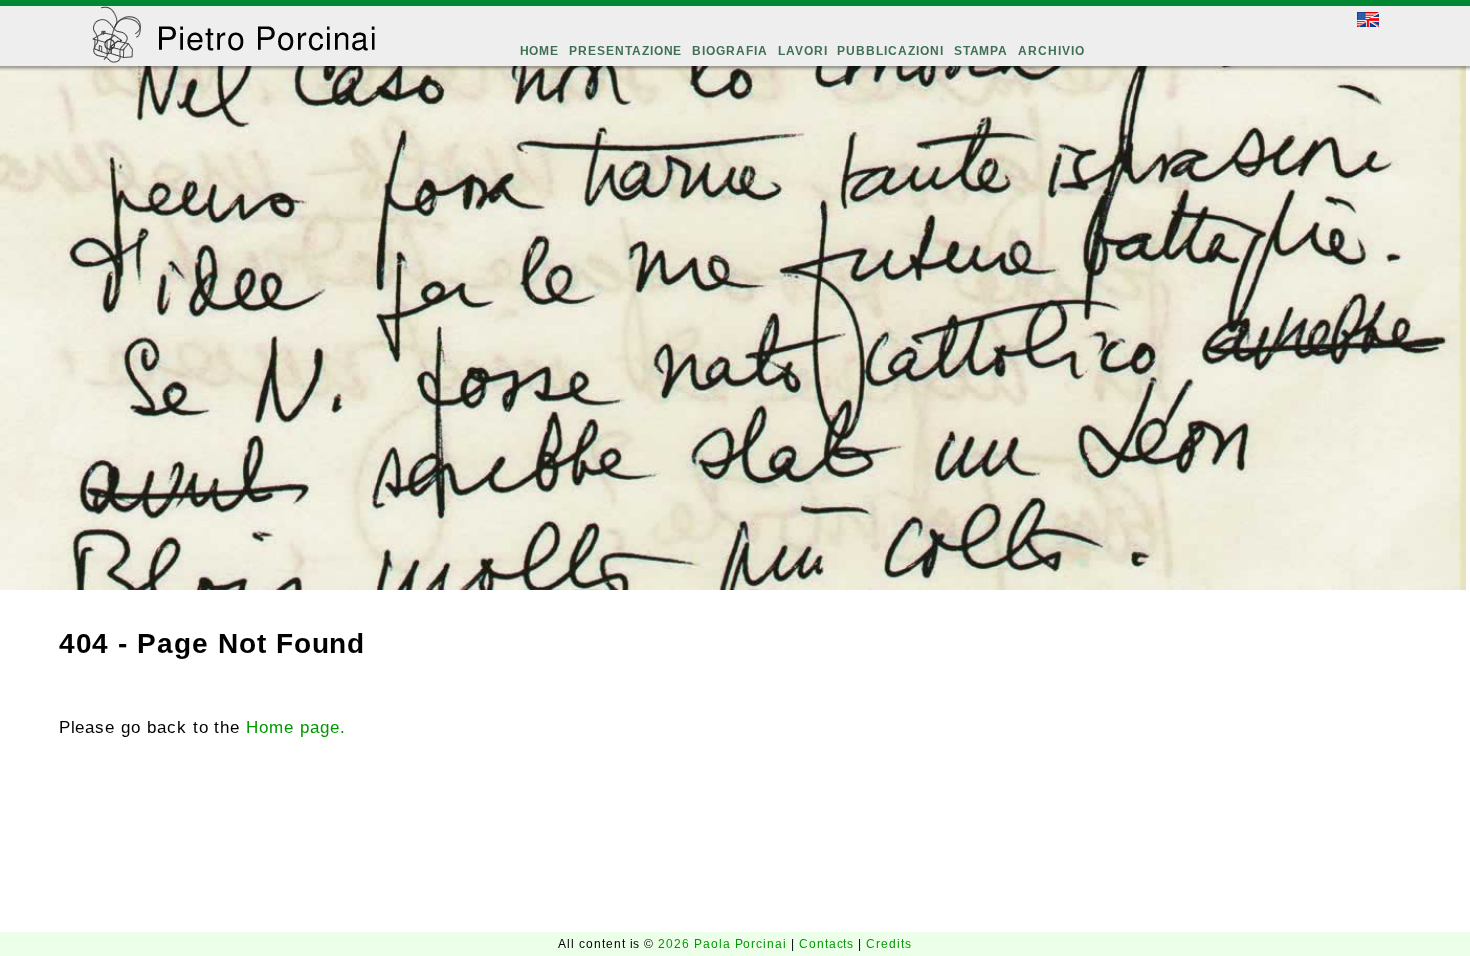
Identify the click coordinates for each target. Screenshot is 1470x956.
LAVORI (803, 51)
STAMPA (981, 51)
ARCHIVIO (1051, 51)
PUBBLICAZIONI (890, 51)
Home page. (295, 727)
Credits (889, 944)
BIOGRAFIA (729, 51)
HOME (540, 51)
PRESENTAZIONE (625, 51)
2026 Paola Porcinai (724, 944)
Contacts (828, 944)
